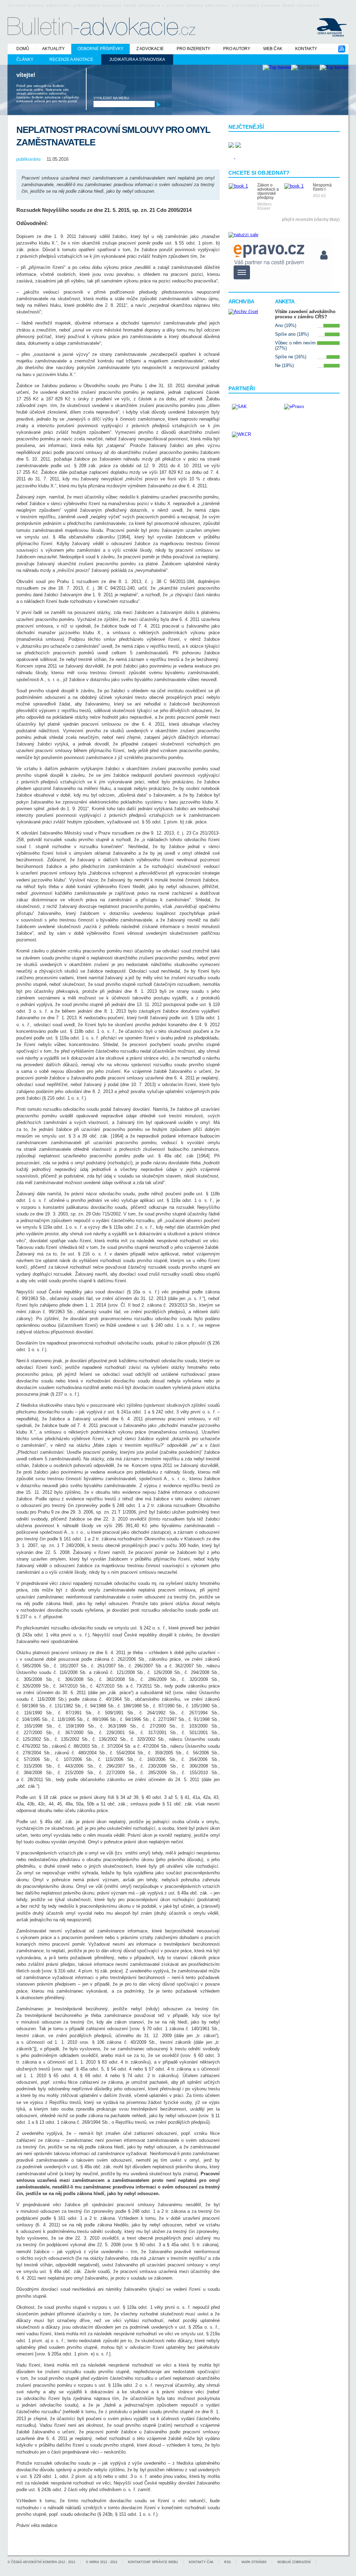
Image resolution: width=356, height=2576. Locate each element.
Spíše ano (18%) (292, 334)
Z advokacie (150, 49)
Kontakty (306, 49)
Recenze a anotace (71, 59)
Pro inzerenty (193, 49)
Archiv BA (241, 301)
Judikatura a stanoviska (137, 59)
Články (25, 59)
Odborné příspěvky (100, 49)
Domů (23, 49)
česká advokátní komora (34, 2562)
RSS (228, 2562)
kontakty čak (201, 2562)
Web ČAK (273, 49)
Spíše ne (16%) (291, 357)
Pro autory (237, 49)
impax (94, 2562)
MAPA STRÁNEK (254, 2562)
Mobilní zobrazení (294, 2562)
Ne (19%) (284, 365)
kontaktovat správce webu (153, 2562)
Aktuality (53, 49)
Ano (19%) (286, 325)
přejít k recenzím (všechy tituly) (311, 220)
